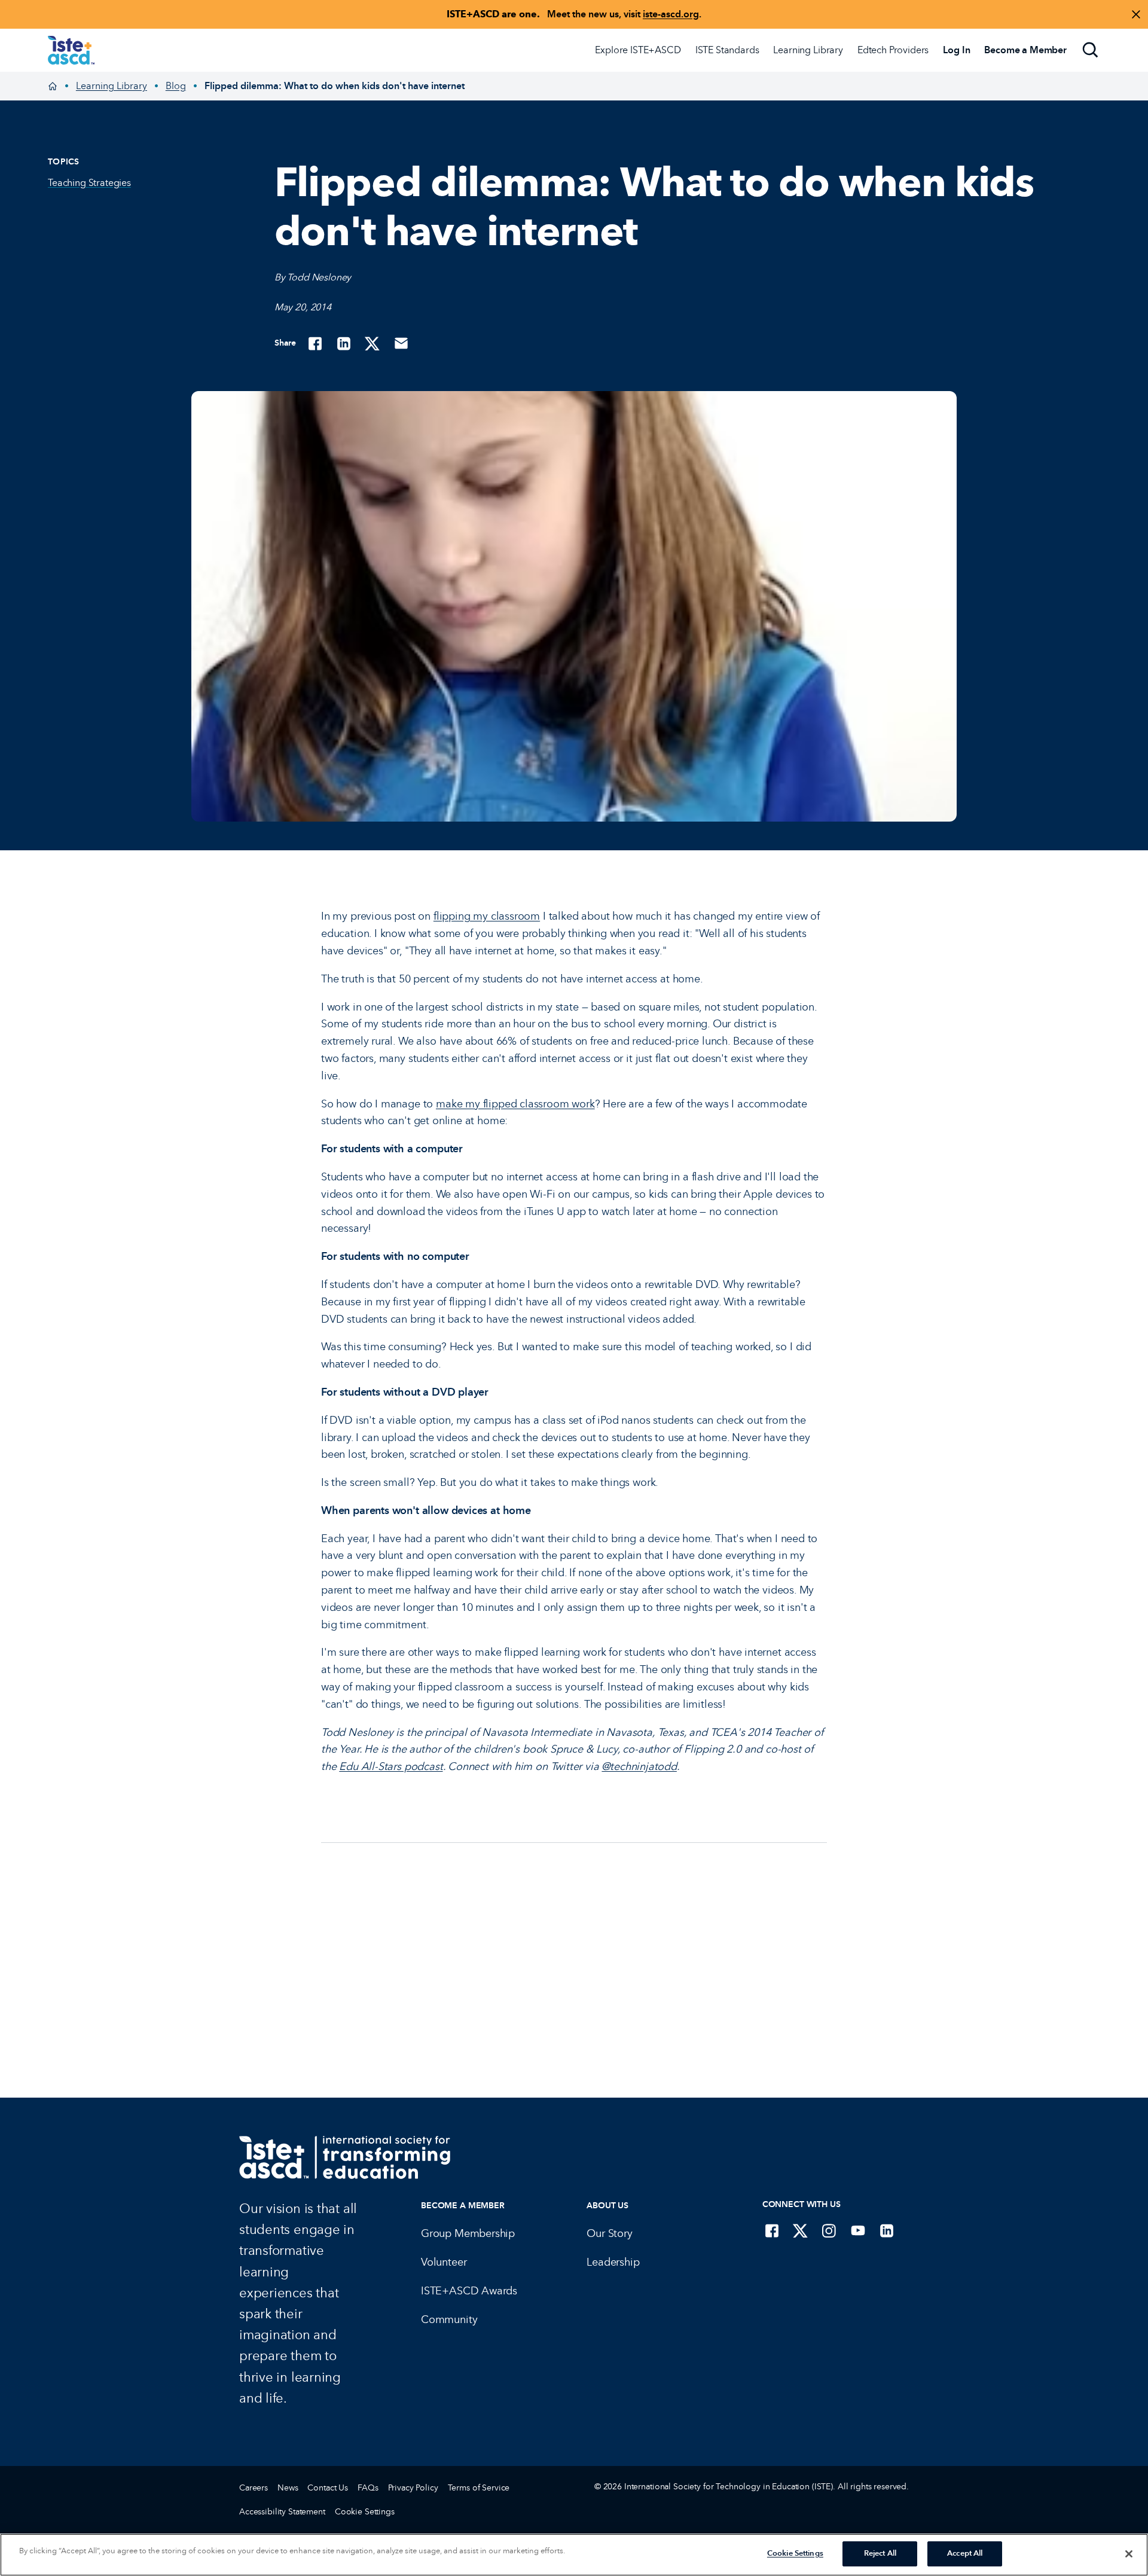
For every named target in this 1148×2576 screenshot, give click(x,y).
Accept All (965, 2553)
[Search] (1091, 50)
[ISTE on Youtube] (858, 2230)
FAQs (368, 2488)
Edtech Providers (893, 50)
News (288, 2488)
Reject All (880, 2553)
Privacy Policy (413, 2488)
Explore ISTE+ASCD (638, 50)
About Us (607, 2206)
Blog (176, 86)
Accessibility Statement (282, 2512)
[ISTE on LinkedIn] (887, 2230)
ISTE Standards (727, 50)
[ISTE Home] (71, 50)
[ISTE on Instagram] (829, 2230)
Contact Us (328, 2488)
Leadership (613, 2262)
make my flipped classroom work (515, 1104)
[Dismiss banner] (1136, 14)
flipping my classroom (487, 916)
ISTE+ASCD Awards (469, 2291)
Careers (254, 2488)
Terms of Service (479, 2488)
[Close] (1129, 2554)
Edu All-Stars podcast (391, 1766)
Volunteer (444, 2262)
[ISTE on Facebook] (772, 2230)
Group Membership (468, 2233)
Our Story (609, 2233)
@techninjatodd (639, 1766)
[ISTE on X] (801, 2230)
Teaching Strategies (89, 183)
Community (449, 2319)
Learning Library (808, 50)
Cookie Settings (365, 2512)
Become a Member (463, 2206)
